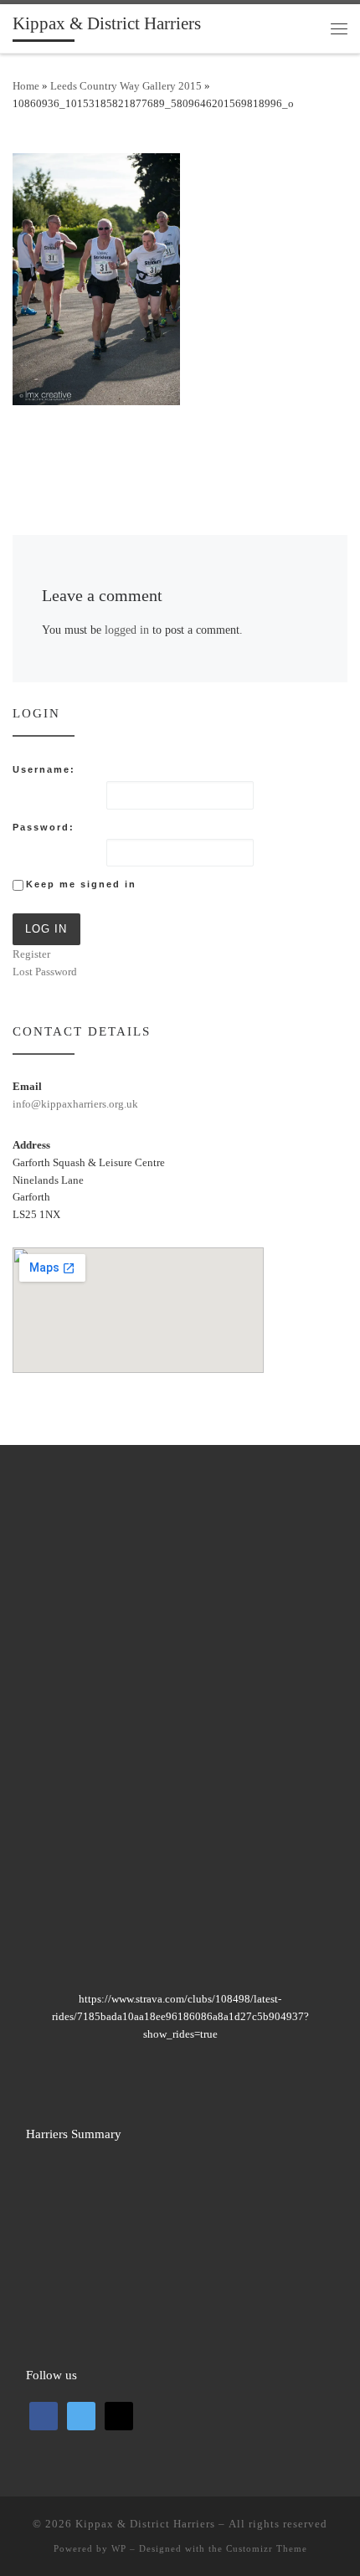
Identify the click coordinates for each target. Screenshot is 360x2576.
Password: (44, 827)
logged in (127, 630)
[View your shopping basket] (306, 28)
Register (31, 954)
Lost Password (45, 972)
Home (26, 86)
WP (119, 2548)
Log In (46, 929)
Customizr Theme (267, 2548)
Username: (44, 769)
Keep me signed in (81, 884)
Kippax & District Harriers (145, 2524)
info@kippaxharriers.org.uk (75, 1104)
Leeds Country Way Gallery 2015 (126, 86)
